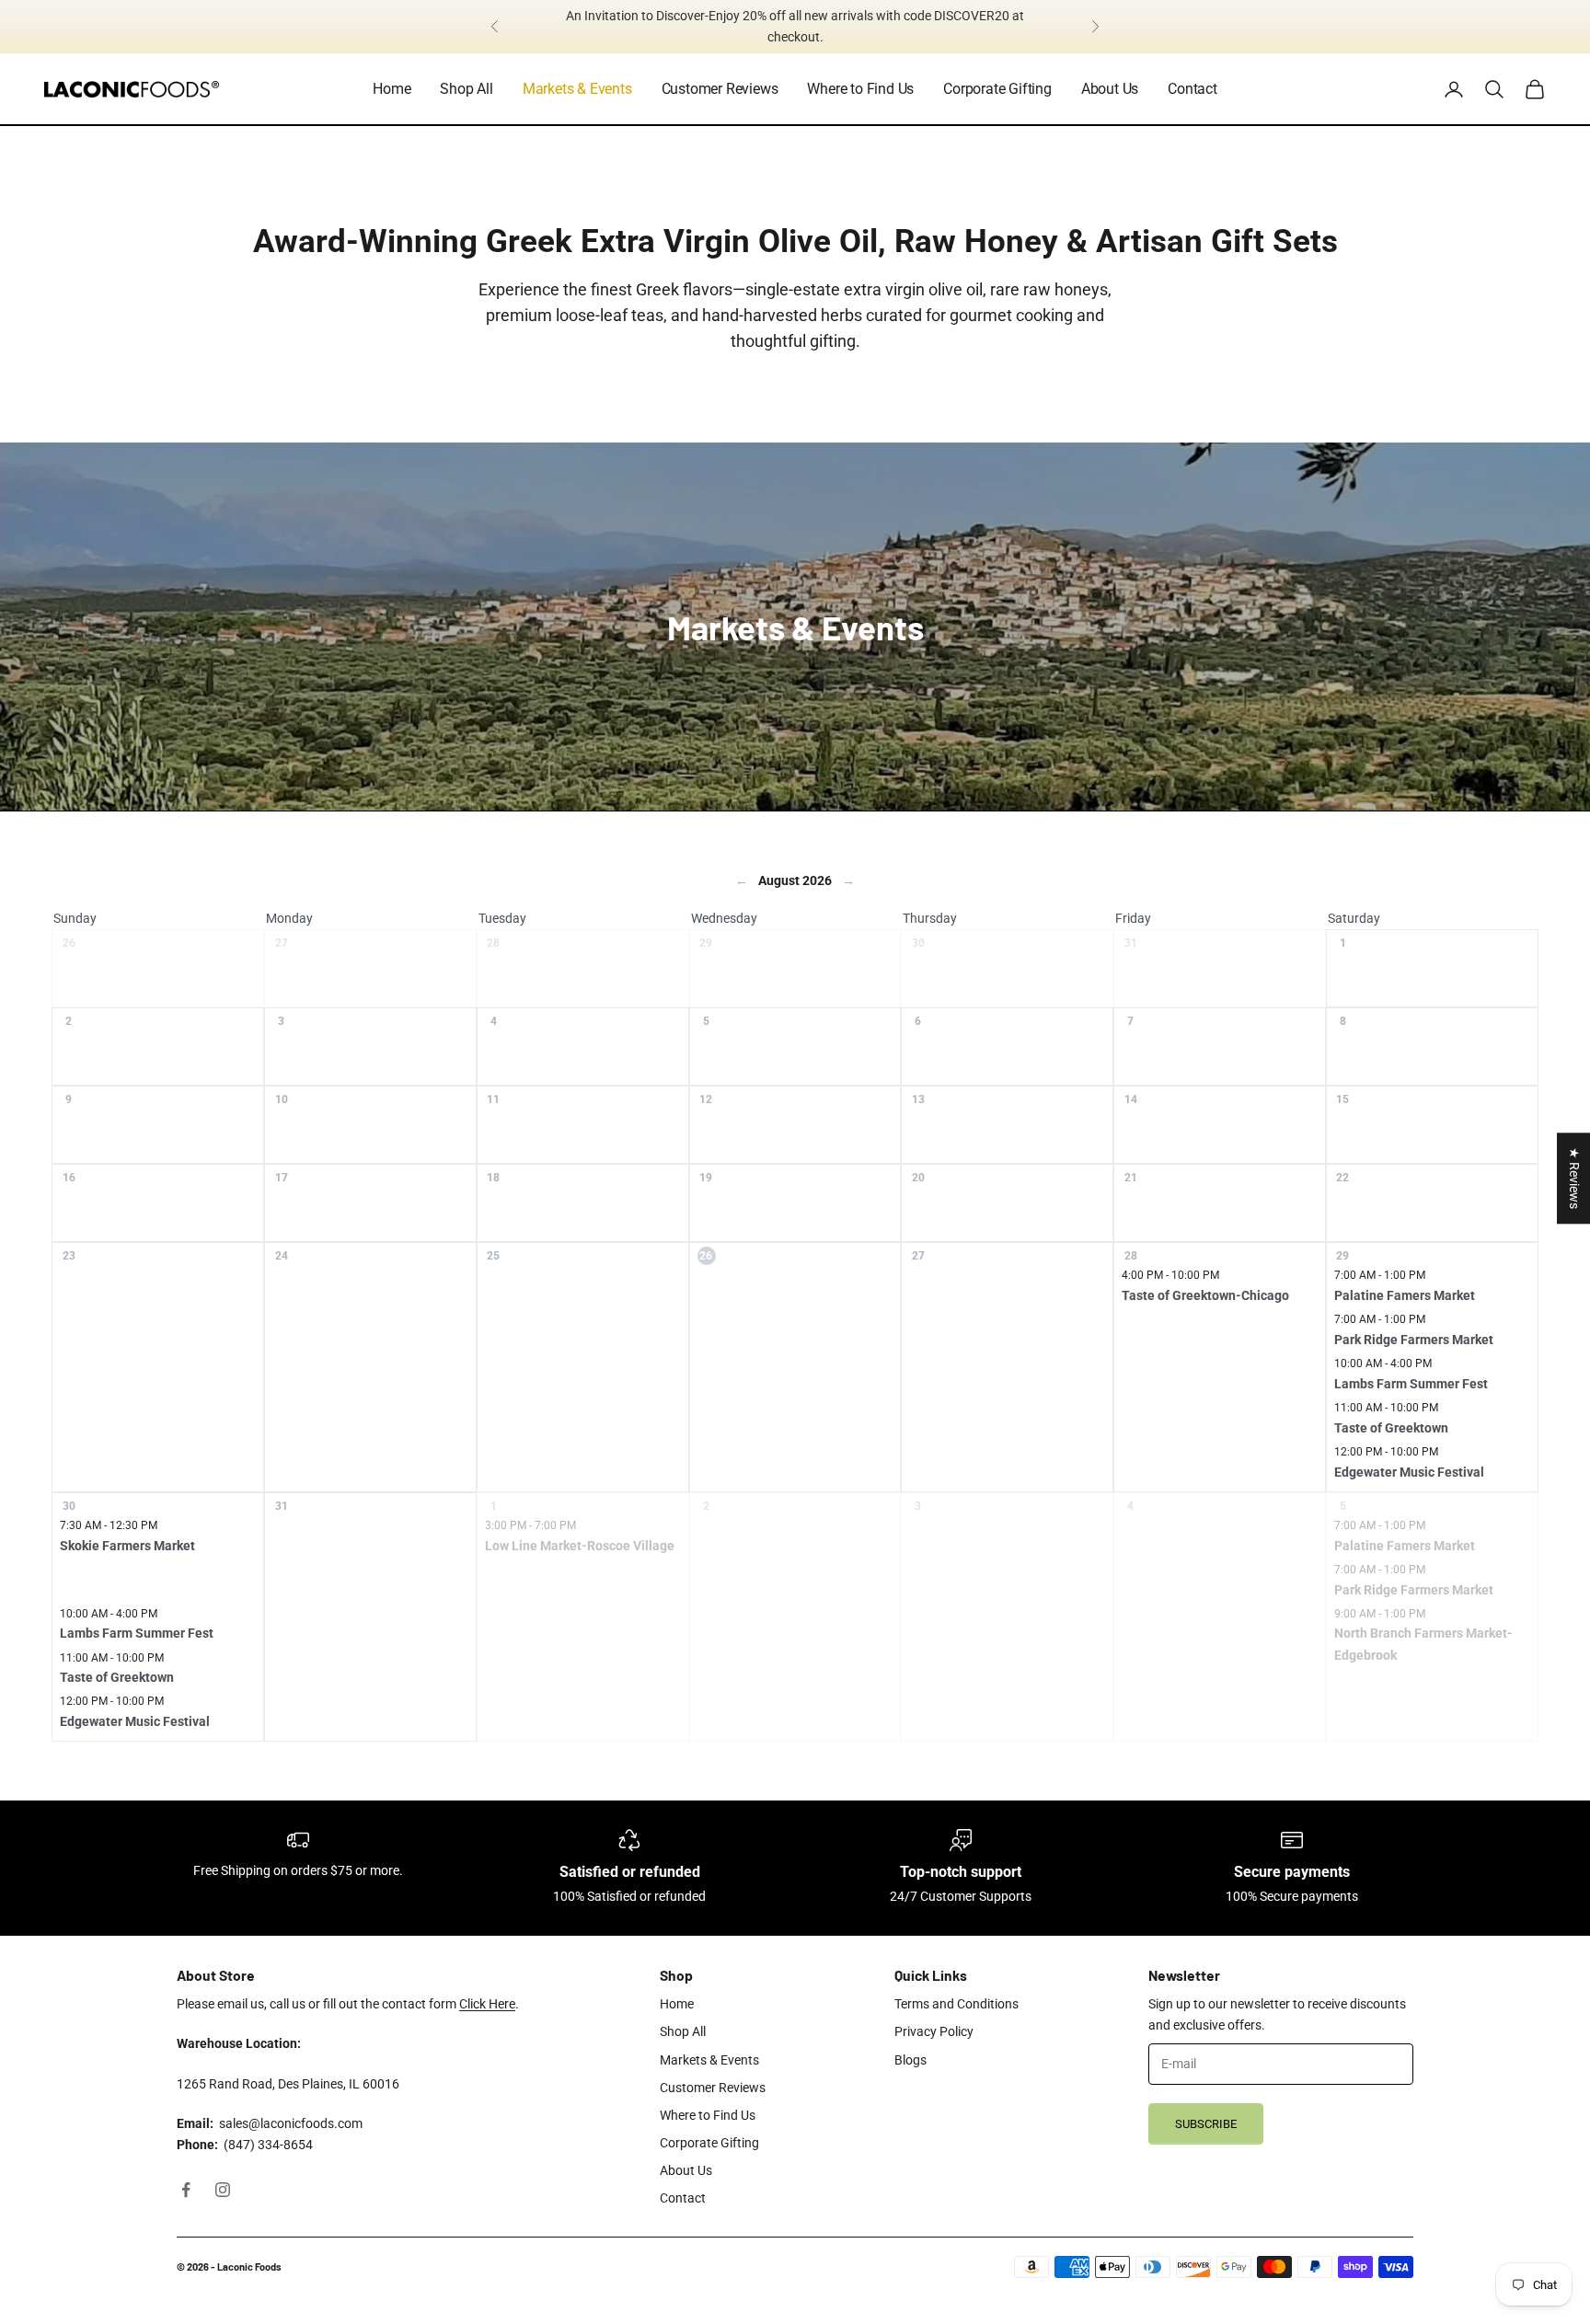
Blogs (910, 2060)
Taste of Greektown (1391, 1428)
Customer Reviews (720, 89)
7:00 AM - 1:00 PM (1380, 1275)
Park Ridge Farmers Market (1414, 1340)
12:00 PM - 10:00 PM (1386, 1452)
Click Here (487, 2004)
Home (392, 89)
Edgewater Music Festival (1409, 1472)
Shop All (466, 89)
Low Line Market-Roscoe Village (580, 1546)
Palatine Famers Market (1405, 1295)
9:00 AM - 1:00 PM (1380, 1614)
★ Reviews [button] (1574, 1178)
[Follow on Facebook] (186, 2190)
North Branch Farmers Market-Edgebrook (1423, 1644)
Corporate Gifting (997, 89)
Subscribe (1206, 2124)
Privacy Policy (934, 2031)
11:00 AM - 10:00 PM (1386, 1408)
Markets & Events (577, 89)
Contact (1192, 89)
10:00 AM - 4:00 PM (1383, 1363)
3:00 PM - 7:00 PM (530, 1525)
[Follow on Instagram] (223, 2190)
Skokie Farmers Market (127, 1546)
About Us (1110, 89)
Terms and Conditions (956, 2004)
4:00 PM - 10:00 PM (1170, 1275)
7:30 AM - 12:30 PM (109, 1525)
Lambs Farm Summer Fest (1411, 1384)
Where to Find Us (860, 89)
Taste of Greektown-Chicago (1205, 1295)
